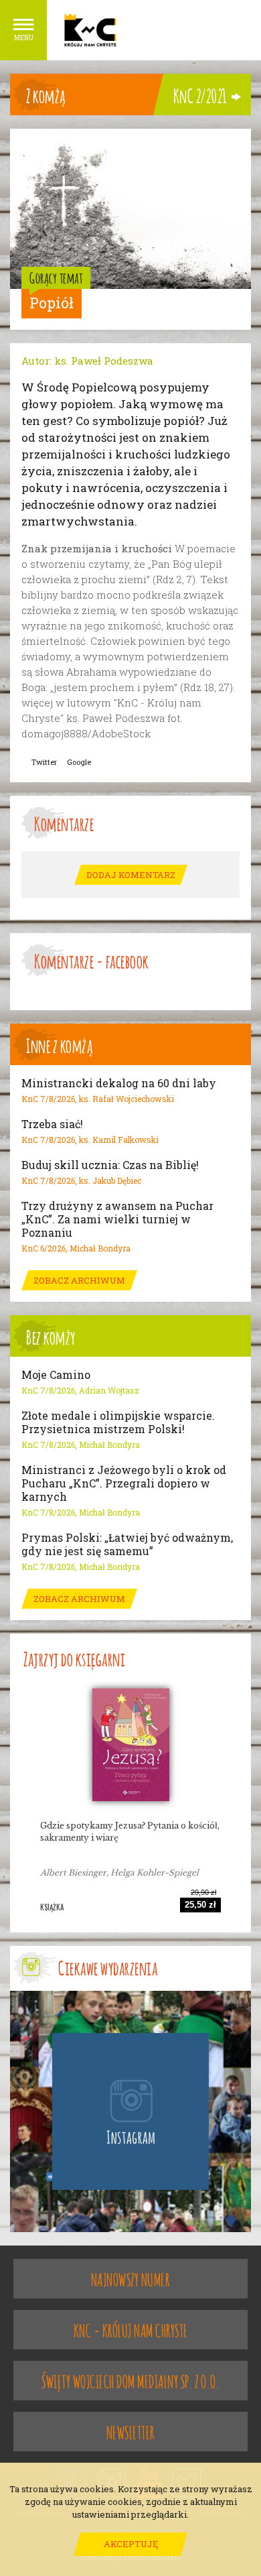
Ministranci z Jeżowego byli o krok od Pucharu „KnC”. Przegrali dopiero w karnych (124, 1483)
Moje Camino (56, 1375)
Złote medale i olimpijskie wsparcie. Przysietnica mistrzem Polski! (118, 1422)
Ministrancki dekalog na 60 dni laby (119, 1083)
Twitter (44, 762)
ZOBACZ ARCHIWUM (79, 1280)
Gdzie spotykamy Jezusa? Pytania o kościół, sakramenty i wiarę (130, 1832)
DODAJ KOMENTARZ (131, 875)
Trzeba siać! (52, 1124)
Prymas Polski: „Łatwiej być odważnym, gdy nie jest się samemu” (127, 1544)
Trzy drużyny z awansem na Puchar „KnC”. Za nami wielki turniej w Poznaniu (117, 1219)
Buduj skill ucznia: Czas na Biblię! (110, 1165)
